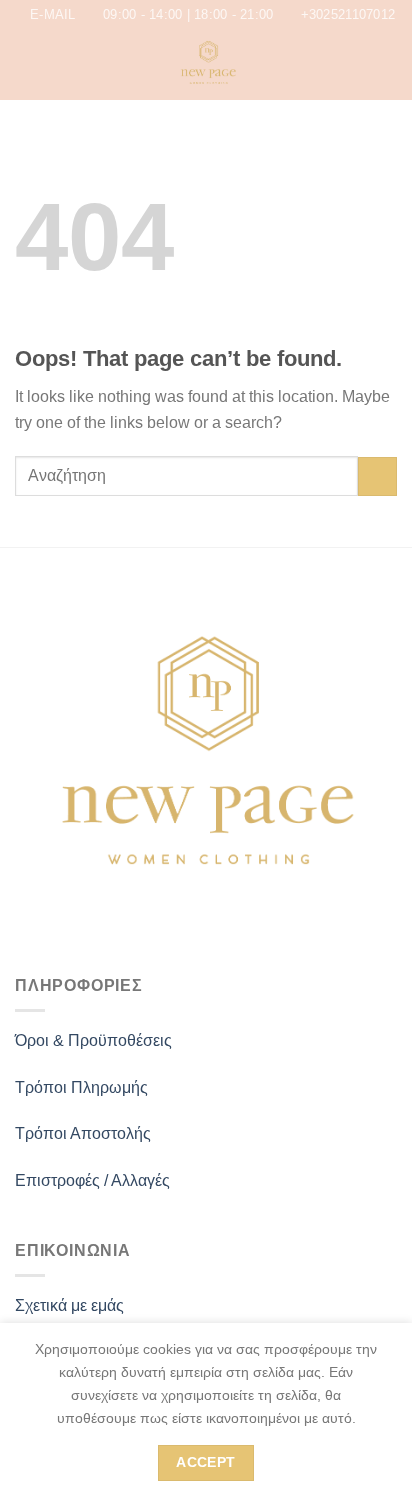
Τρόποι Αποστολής (83, 1133)
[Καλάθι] (387, 65)
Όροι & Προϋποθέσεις (93, 1040)
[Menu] (27, 65)
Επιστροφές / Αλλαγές (92, 1180)
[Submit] (377, 476)
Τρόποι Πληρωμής (81, 1087)
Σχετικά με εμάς (69, 1305)
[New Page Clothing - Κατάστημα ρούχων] (208, 65)
